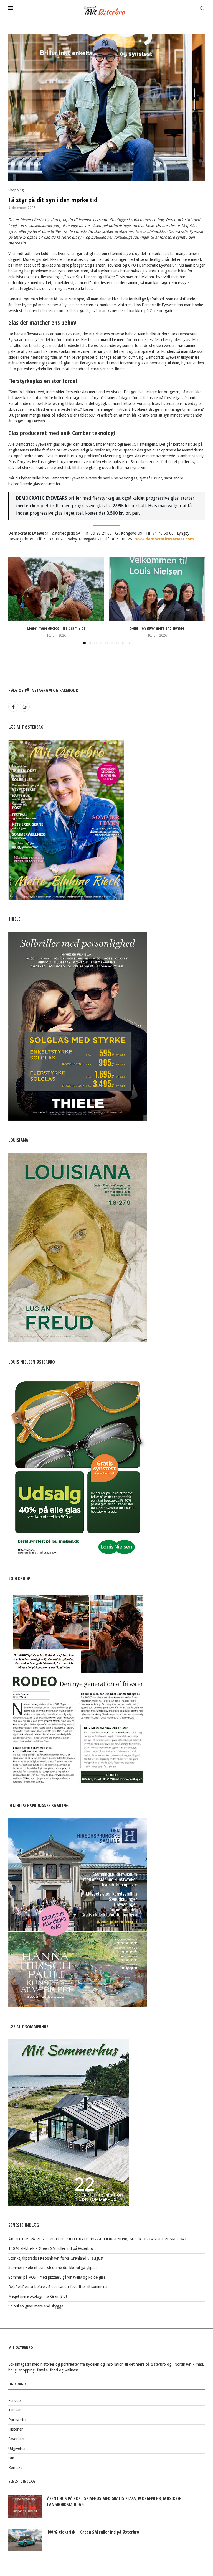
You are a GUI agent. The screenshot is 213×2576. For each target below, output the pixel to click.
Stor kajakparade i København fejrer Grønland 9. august (56, 2258)
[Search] (202, 8)
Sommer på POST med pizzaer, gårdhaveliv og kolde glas (57, 2277)
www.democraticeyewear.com (165, 539)
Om (11, 2458)
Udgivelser (17, 2449)
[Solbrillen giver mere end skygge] (157, 589)
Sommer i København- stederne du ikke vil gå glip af (53, 2268)
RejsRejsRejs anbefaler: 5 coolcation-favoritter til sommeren (59, 2287)
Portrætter (17, 2420)
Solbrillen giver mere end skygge (157, 628)
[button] (16, 601)
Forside (14, 2401)
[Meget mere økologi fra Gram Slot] (56, 589)
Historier (16, 2429)
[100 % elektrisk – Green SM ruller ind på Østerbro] (25, 2540)
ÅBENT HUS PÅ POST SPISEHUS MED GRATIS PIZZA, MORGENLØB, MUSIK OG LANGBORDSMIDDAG (98, 2239)
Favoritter (17, 2439)
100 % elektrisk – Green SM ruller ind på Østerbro (51, 2248)
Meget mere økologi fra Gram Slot (56, 628)
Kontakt (15, 2468)
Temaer (15, 2410)
